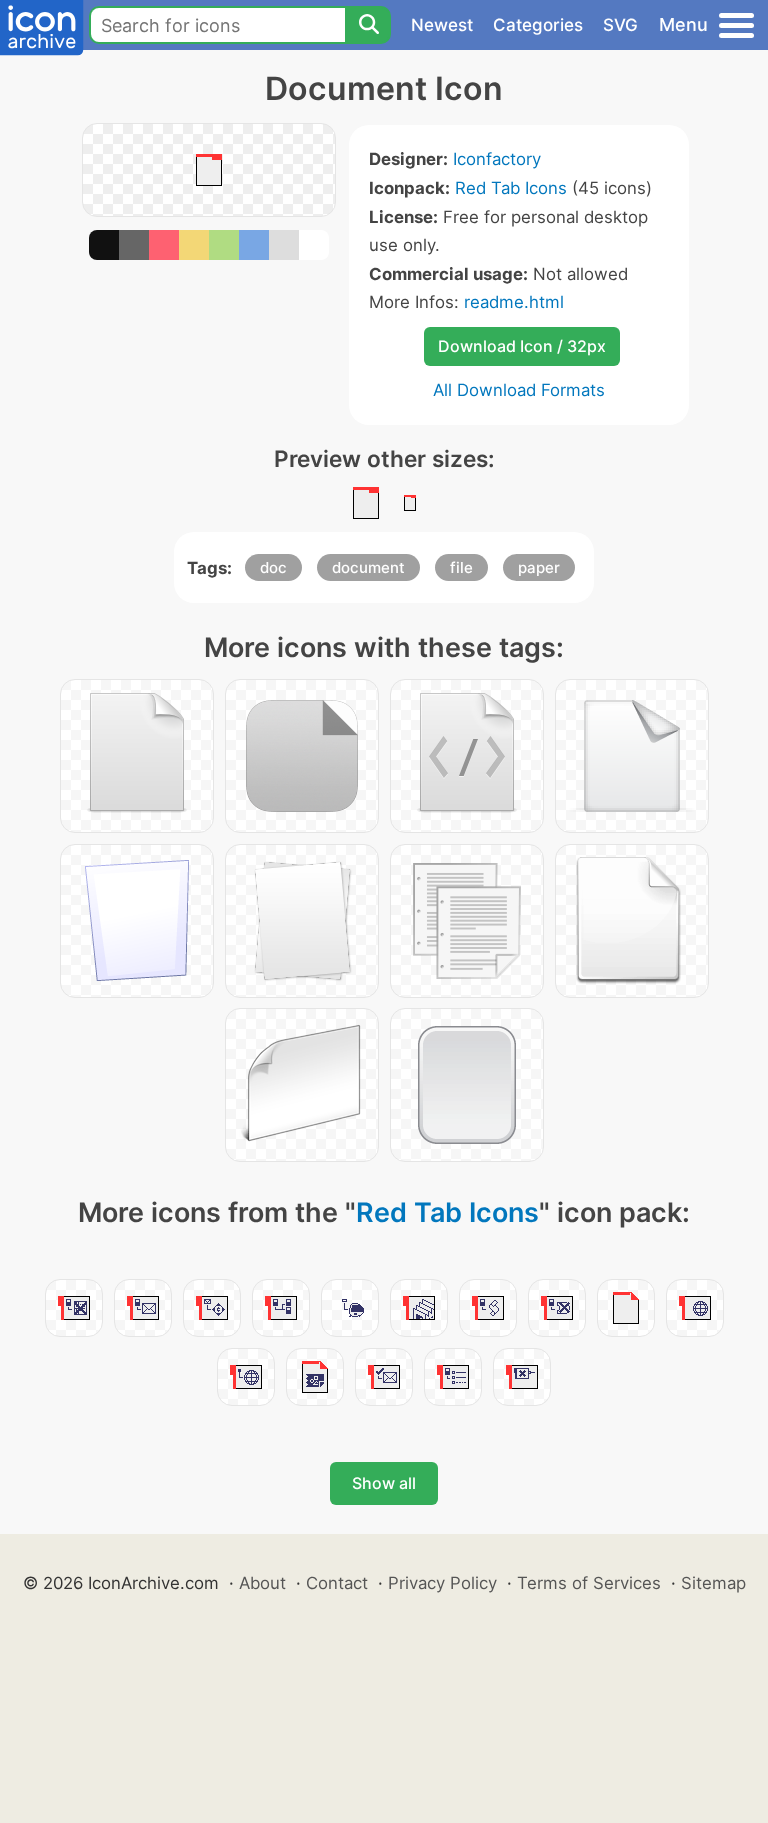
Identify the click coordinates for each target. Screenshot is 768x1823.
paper (539, 567)
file (461, 567)
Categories (538, 25)
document (368, 567)
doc (273, 567)
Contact (337, 1583)
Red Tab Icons (511, 188)
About (262, 1583)
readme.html (514, 302)
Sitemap (713, 1583)
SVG (620, 25)
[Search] (368, 25)
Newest (442, 25)
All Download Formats (519, 390)
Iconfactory (497, 159)
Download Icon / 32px (522, 346)
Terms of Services (589, 1583)
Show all (384, 1483)
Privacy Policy (442, 1583)
